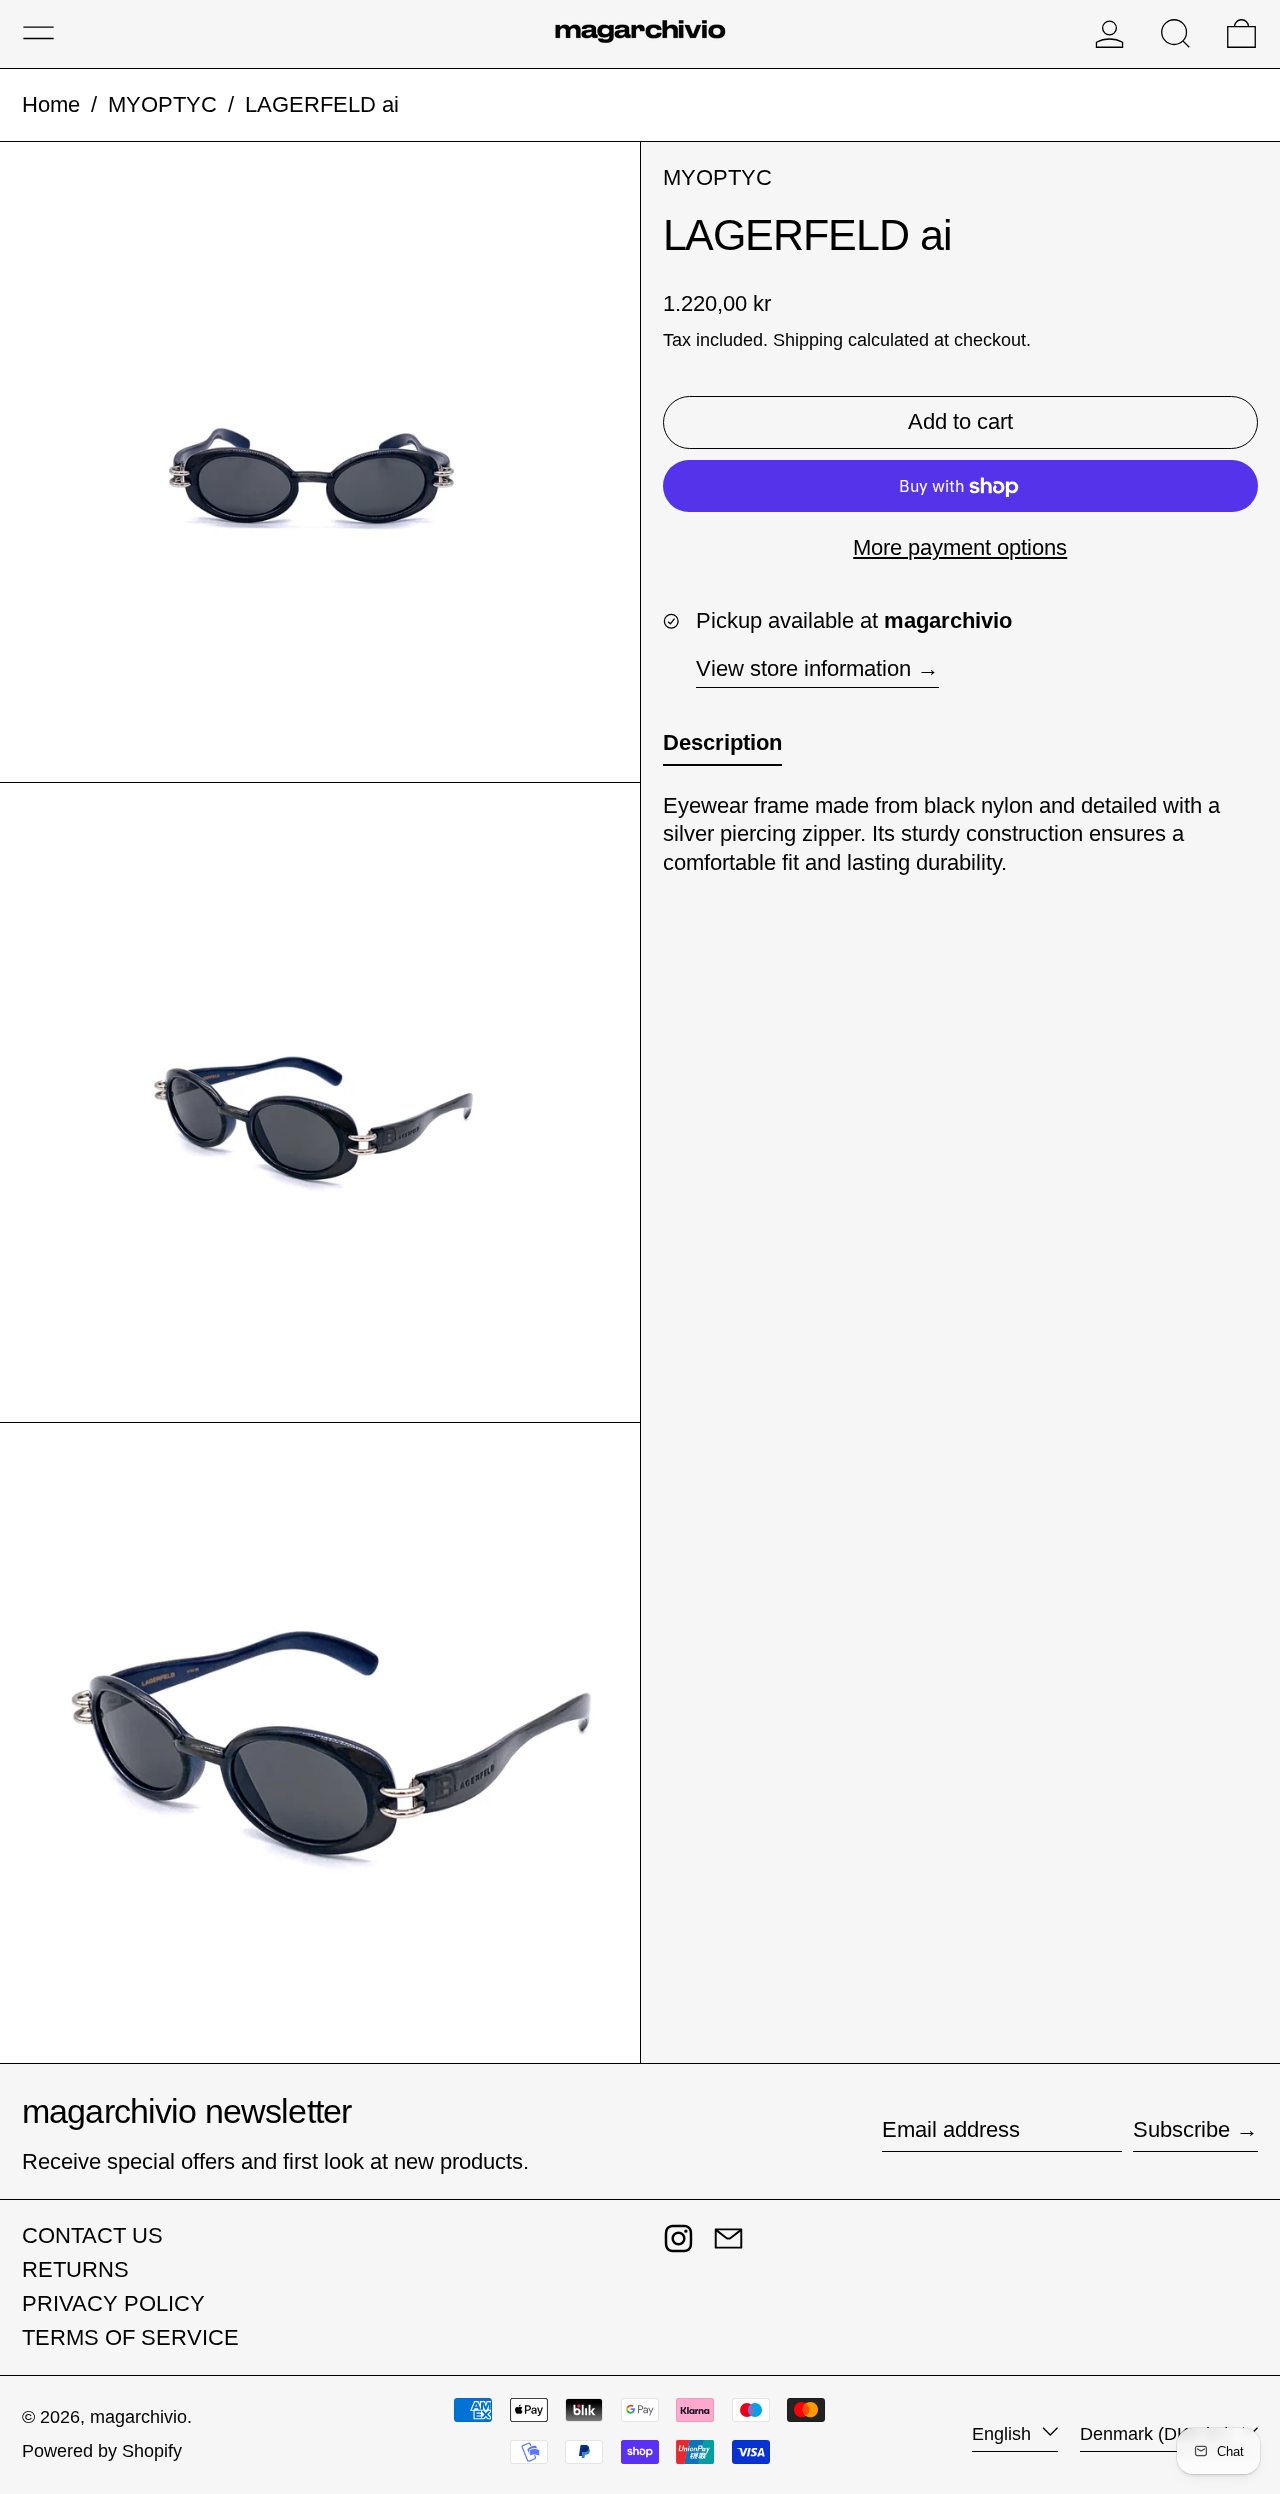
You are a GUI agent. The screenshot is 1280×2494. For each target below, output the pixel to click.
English (1004, 2434)
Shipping (808, 341)
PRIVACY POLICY (113, 2303)
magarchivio (138, 2417)
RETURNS (75, 2269)
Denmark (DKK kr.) (1158, 2434)
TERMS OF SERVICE (130, 2337)
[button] (1175, 33)
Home (51, 104)
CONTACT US (92, 2235)
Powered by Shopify (102, 2451)
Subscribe (1181, 2129)
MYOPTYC (162, 104)
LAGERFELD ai (322, 104)
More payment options (960, 548)
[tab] (722, 748)
